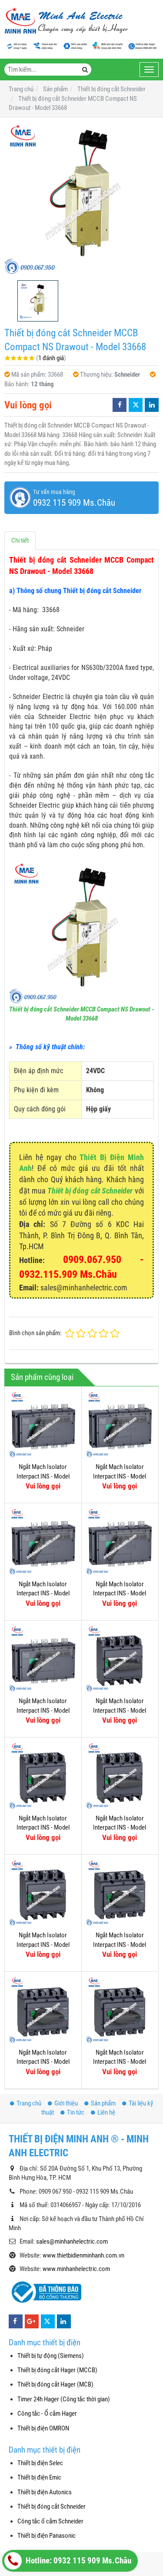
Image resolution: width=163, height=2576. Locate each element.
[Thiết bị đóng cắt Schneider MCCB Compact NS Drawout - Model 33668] (81, 199)
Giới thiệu (66, 2103)
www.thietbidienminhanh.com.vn (83, 2255)
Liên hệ (106, 2112)
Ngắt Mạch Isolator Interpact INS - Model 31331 (120, 1593)
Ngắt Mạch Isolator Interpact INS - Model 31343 (43, 1710)
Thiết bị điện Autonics (45, 2492)
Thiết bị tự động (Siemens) (51, 2356)
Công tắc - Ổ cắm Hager (47, 2414)
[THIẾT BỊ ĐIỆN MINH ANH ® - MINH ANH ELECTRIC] (66, 21)
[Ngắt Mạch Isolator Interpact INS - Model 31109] (43, 1893)
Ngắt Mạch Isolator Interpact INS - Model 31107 (120, 1944)
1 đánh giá (51, 358)
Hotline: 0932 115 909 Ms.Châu (78, 2561)
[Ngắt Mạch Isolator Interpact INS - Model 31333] (43, 1542)
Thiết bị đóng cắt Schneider (90, 1191)
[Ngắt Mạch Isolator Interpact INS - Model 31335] (120, 1425)
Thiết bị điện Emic (39, 2477)
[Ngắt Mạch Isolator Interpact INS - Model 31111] (120, 1776)
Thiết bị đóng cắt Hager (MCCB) (57, 2370)
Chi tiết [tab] (20, 540)
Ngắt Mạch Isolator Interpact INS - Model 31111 (120, 1828)
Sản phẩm (103, 2103)
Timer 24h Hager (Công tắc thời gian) (64, 2399)
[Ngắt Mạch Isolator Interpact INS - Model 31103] (43, 2010)
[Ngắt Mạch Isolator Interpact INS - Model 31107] (120, 1893)
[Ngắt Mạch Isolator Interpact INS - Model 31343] (43, 1659)
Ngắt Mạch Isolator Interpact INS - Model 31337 (43, 1476)
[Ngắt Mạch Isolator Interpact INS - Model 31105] (120, 2010)
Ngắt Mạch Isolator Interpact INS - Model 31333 (43, 1593)
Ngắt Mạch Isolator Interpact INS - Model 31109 (43, 1944)
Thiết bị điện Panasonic (47, 2536)
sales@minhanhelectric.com (72, 2241)
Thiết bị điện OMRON (43, 2428)
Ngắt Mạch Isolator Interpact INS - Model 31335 (120, 1476)
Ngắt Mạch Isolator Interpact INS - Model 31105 (120, 2062)
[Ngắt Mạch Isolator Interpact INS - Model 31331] (120, 1542)
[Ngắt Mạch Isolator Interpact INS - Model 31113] (43, 1776)
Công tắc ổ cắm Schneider (50, 2521)
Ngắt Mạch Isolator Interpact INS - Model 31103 (43, 2062)
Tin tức (76, 2112)
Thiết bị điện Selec (40, 2463)
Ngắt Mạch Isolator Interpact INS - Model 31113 (43, 1828)
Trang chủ (29, 2103)
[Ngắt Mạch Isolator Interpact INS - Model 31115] (120, 1659)
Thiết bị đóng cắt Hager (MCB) (55, 2384)
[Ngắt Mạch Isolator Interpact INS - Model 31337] (43, 1425)
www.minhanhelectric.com (76, 2269)
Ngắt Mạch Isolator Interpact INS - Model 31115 (120, 1710)
